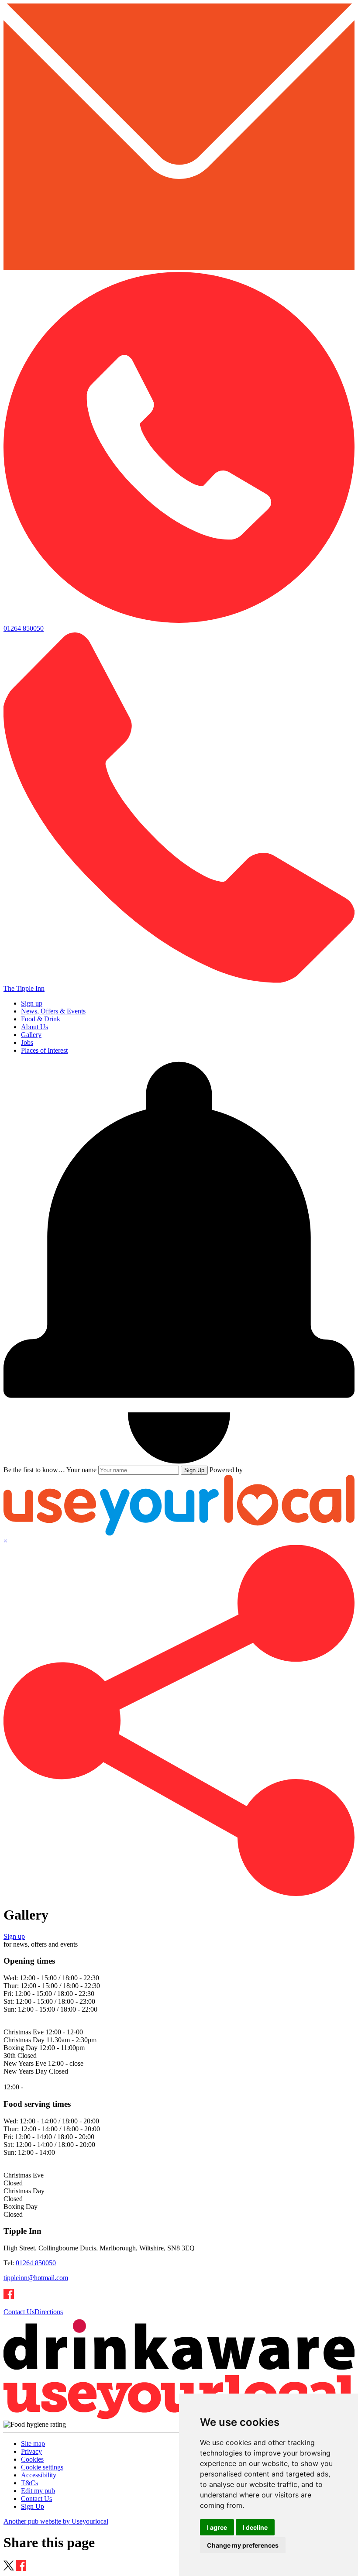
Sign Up (194, 1470)
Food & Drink (41, 1019)
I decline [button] (255, 2527)
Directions (49, 2312)
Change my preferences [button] (243, 2545)
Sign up (32, 1003)
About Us (34, 1027)
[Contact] (179, 268)
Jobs (27, 1042)
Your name (81, 1470)
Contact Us (19, 2312)
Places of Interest (44, 1050)
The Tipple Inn (24, 988)
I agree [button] (217, 2527)
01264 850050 (36, 2263)
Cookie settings (42, 2467)
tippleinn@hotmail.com (36, 2278)
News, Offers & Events (53, 1011)
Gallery (31, 1035)
